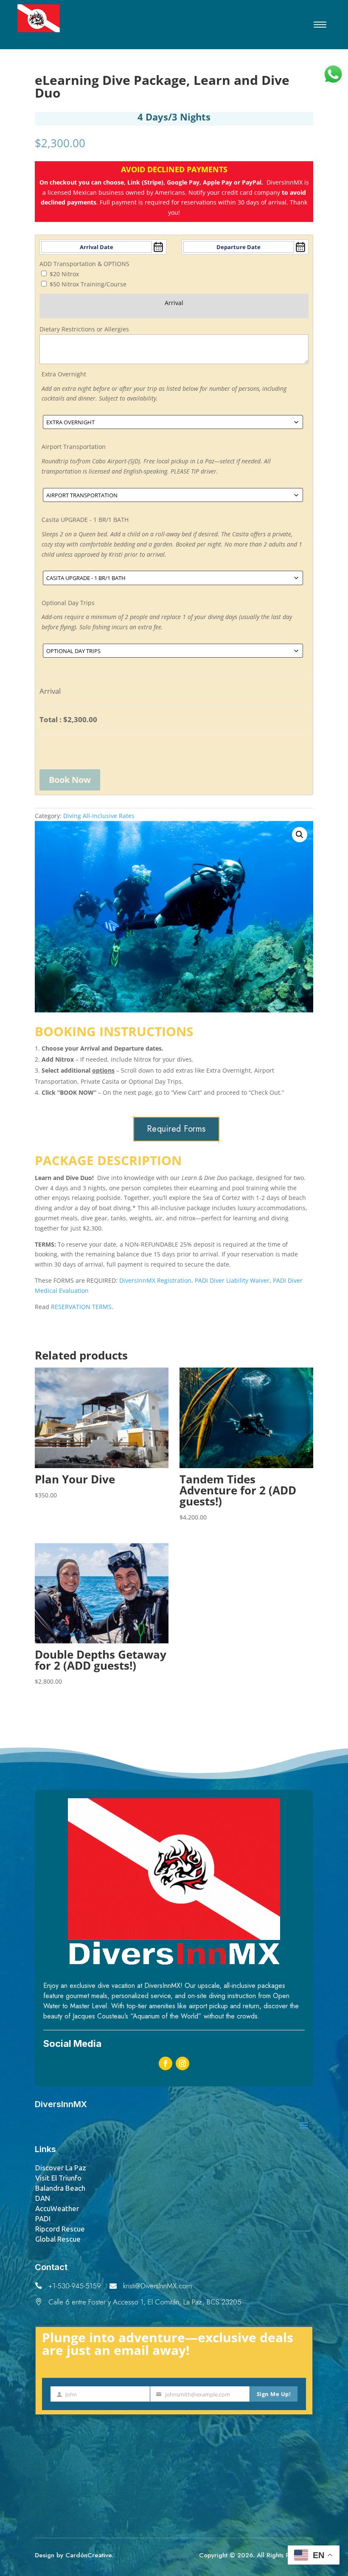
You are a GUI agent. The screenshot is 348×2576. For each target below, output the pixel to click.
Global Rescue (58, 2239)
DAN (43, 2198)
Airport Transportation (74, 447)
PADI (43, 2219)
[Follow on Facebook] (166, 2063)
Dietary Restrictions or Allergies (84, 329)
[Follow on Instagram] (182, 2063)
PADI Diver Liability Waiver (232, 1280)
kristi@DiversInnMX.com (157, 2286)
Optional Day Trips (68, 603)
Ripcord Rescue (60, 2229)
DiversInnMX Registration (155, 1280)
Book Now (70, 780)
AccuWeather (57, 2208)
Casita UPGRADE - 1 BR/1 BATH (85, 520)
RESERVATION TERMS (81, 1307)
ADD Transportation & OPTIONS (84, 264)
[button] (300, 835)
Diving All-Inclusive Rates (99, 816)
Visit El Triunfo (58, 2178)
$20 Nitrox (64, 274)
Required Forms (176, 1129)
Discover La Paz (61, 2168)
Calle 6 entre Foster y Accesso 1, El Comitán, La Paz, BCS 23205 (145, 2302)
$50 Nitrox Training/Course (88, 284)
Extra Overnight (64, 374)
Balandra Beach (60, 2188)
